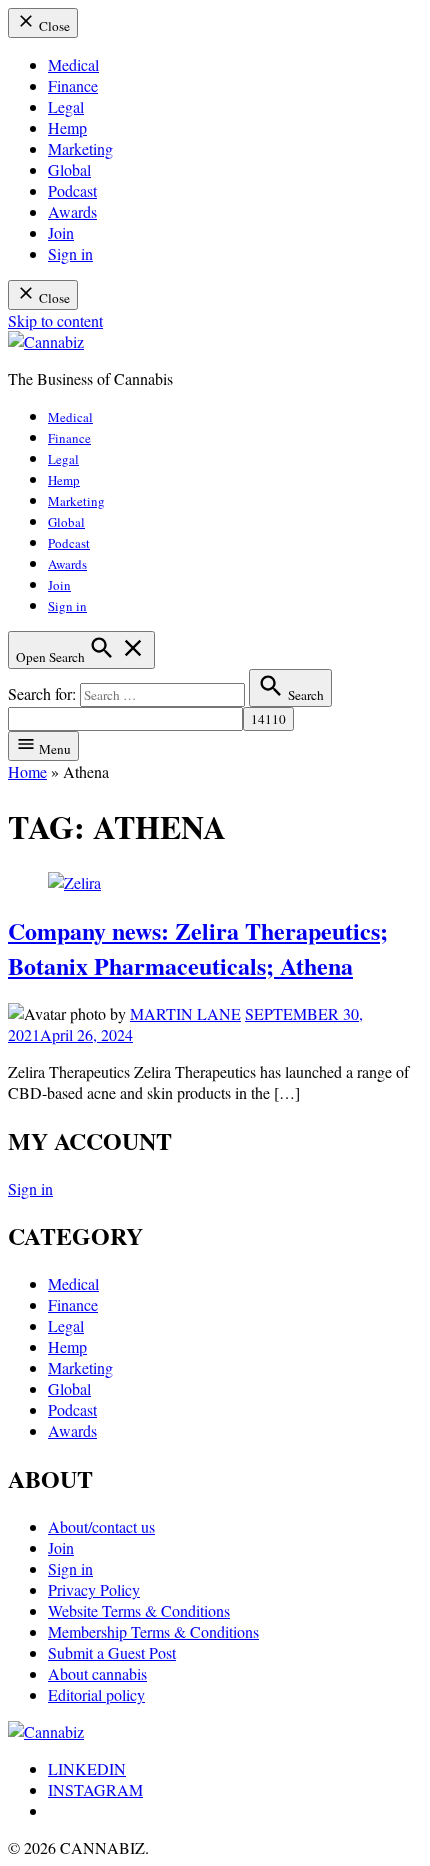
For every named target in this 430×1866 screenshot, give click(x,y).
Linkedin (87, 1768)
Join (61, 232)
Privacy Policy (94, 1589)
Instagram (95, 1789)
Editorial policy (96, 1694)
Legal (66, 106)
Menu (53, 749)
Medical (73, 64)
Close (53, 26)
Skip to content (55, 320)
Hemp (67, 127)
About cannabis (97, 1673)
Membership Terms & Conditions (153, 1631)
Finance (73, 85)
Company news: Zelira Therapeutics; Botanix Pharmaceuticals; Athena (198, 948)
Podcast (72, 190)
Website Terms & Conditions (139, 1610)
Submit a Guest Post (112, 1652)
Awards (72, 211)
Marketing (80, 148)
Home (27, 771)
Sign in (70, 253)
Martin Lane (185, 1013)
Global (69, 169)
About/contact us (101, 1526)
